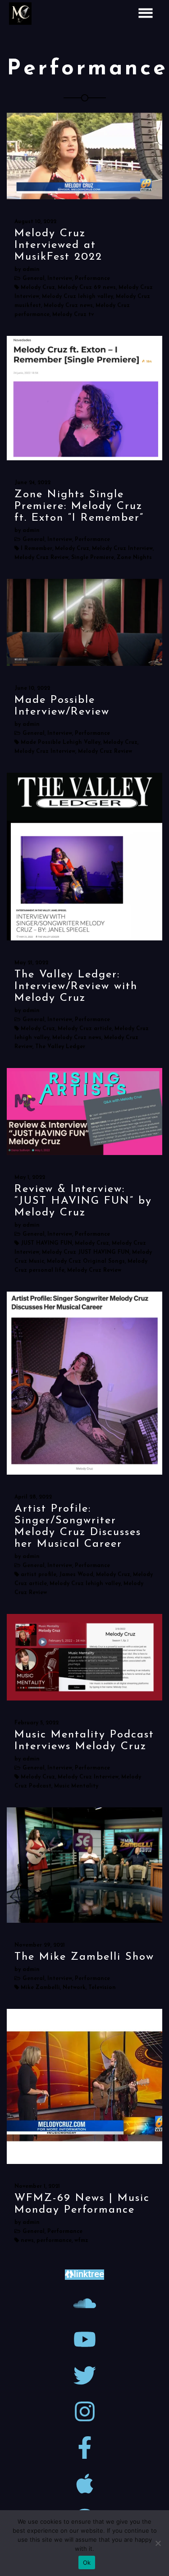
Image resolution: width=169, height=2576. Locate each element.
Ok (87, 2562)
